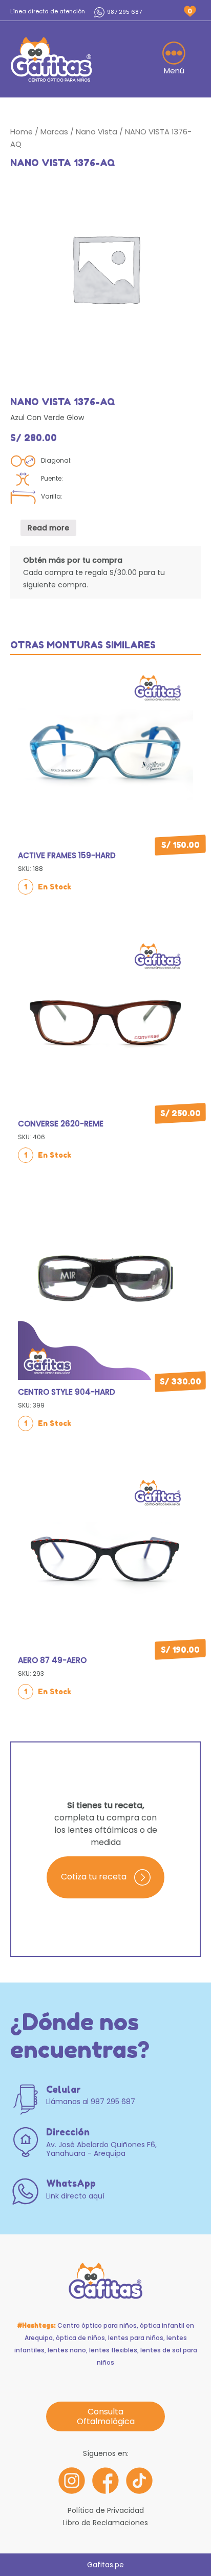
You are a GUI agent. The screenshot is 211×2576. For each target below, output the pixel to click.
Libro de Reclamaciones (105, 2523)
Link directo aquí (75, 2196)
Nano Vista (97, 132)
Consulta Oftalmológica (106, 2416)
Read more (48, 528)
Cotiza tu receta (94, 1877)
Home (22, 132)
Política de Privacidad (106, 2510)
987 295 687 (124, 12)
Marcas (54, 132)
